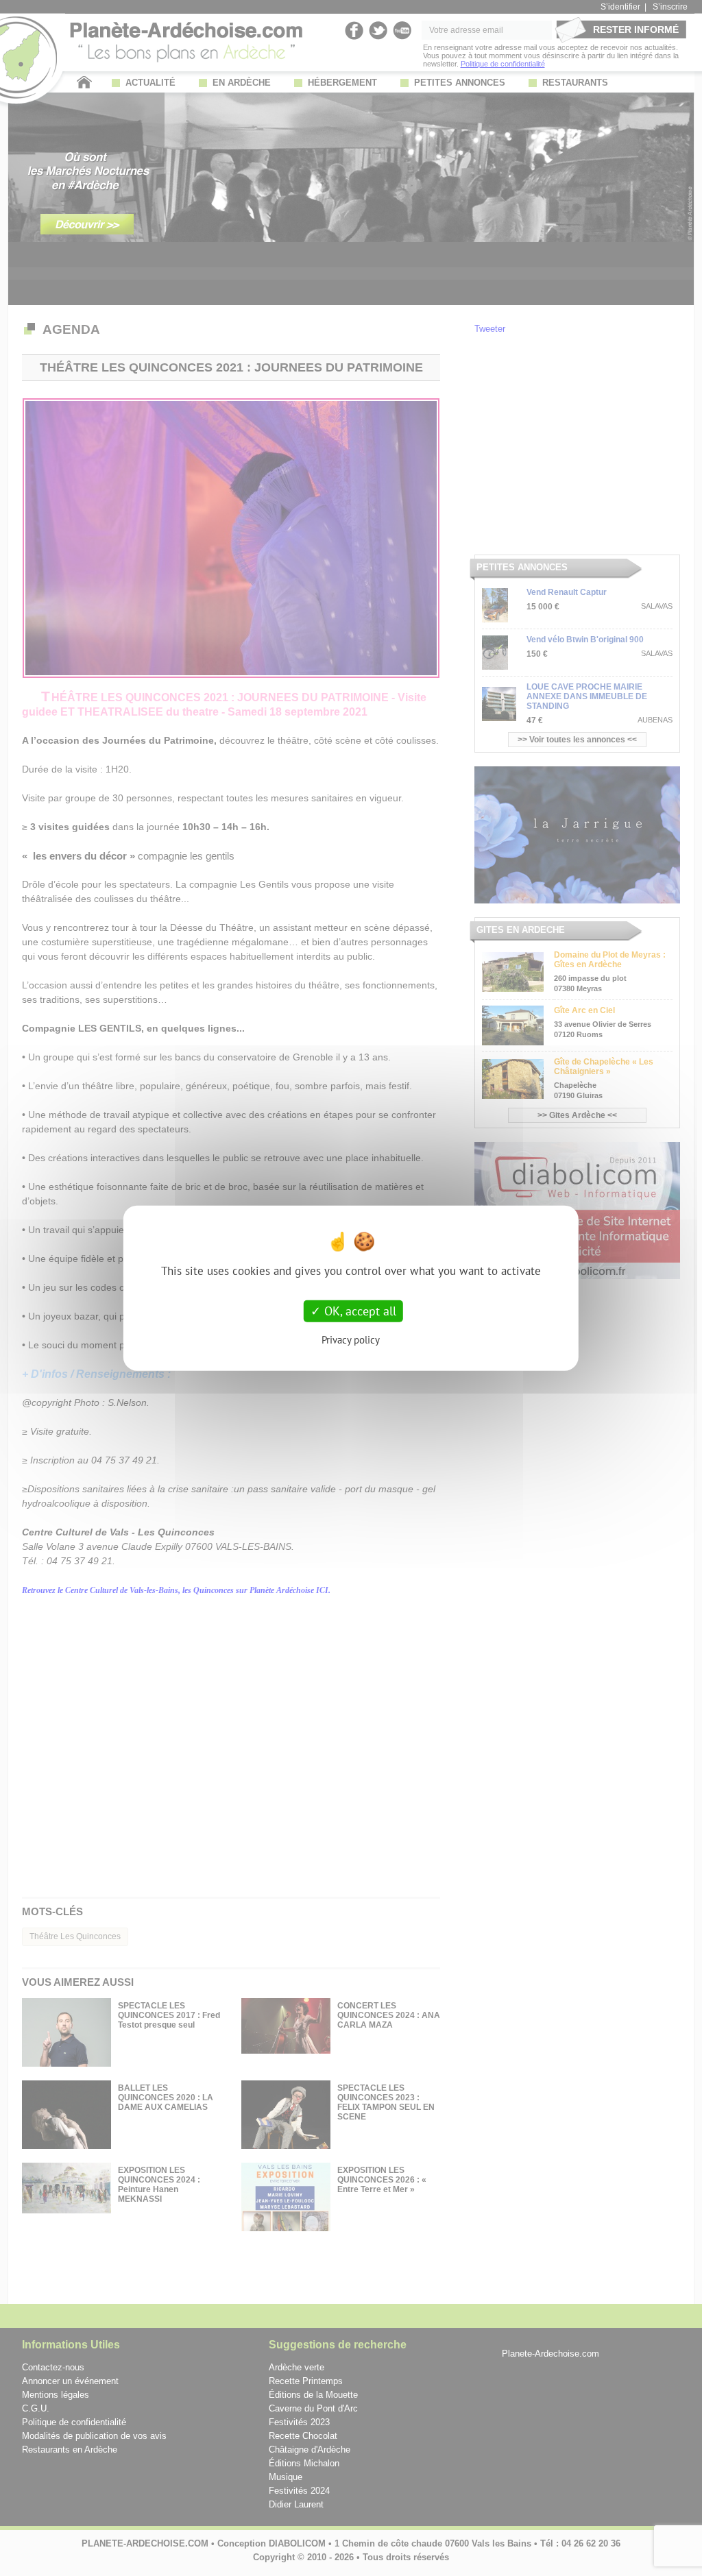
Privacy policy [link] (351, 1339)
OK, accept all (359, 1311)
